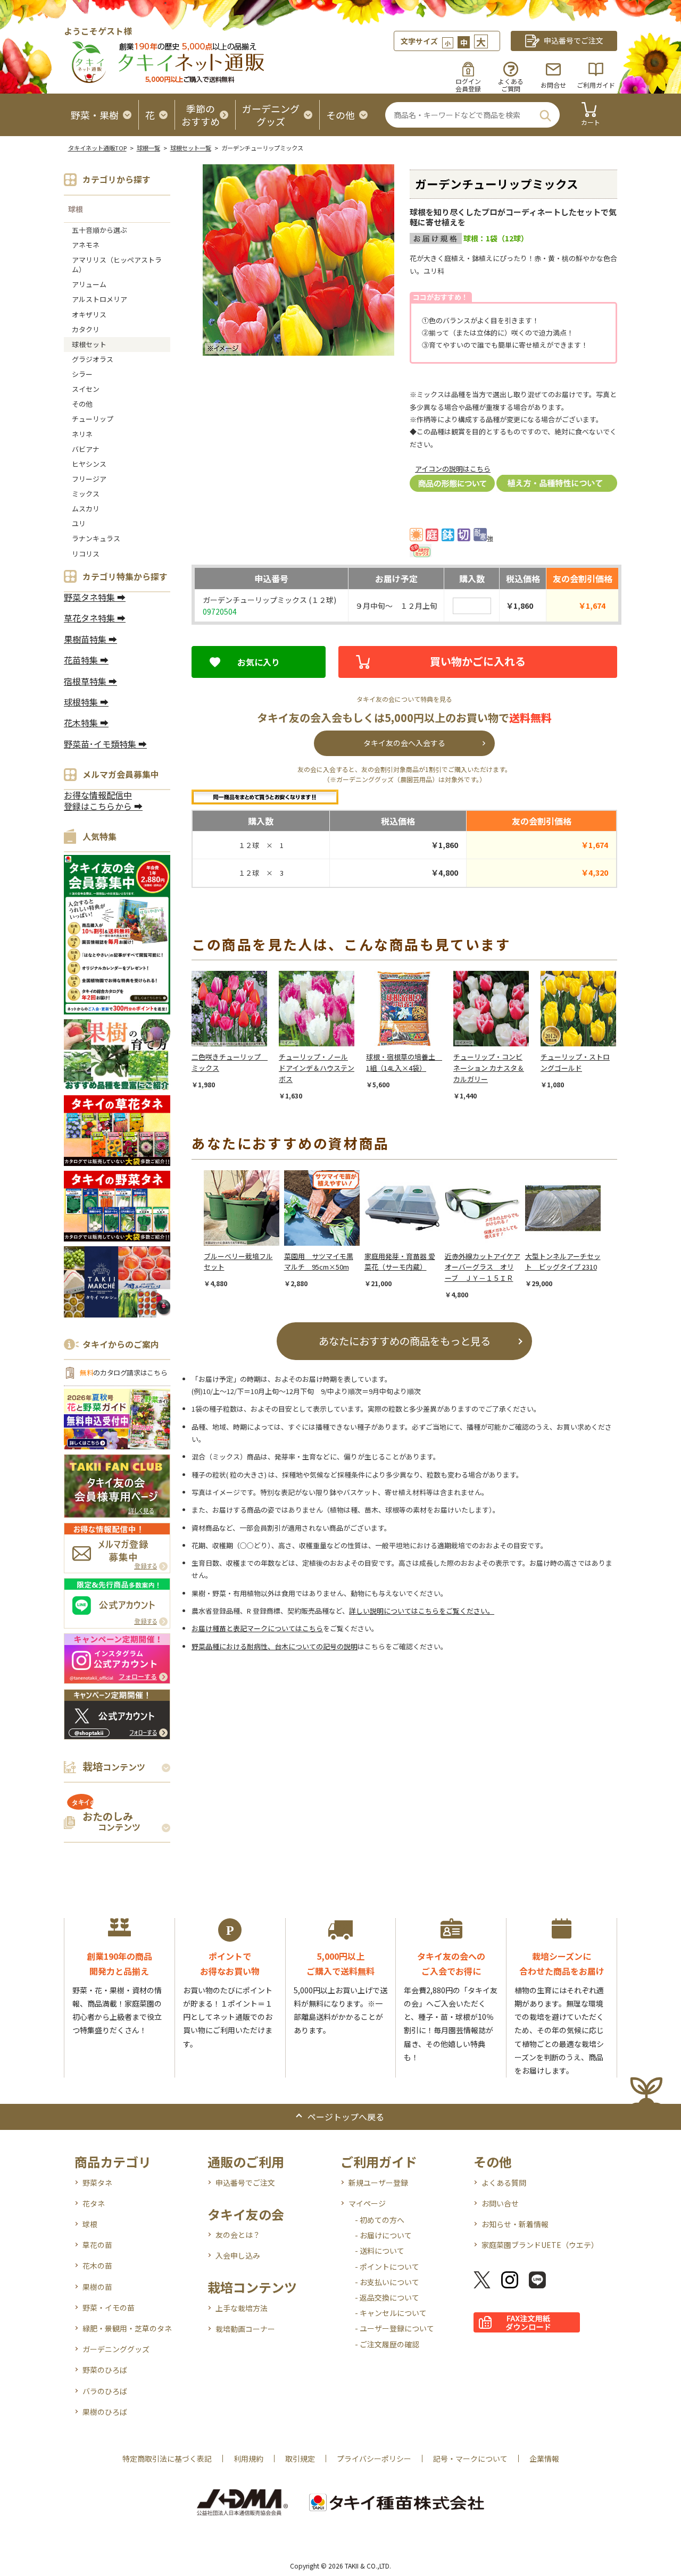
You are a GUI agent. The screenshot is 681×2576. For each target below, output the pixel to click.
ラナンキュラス (96, 538)
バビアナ (86, 449)
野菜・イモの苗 (109, 2308)
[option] (235, 1030)
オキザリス (89, 314)
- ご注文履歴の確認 (387, 2344)
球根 (76, 209)
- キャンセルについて (391, 2313)
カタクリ (86, 329)
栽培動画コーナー (245, 2329)
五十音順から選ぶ (99, 230)
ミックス (86, 494)
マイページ (367, 2203)
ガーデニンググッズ (116, 2349)
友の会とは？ (238, 2235)
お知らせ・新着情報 (515, 2224)
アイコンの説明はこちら (453, 469)
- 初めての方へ (380, 2220)
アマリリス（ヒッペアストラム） (117, 265)
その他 (82, 404)
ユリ (79, 523)
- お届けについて (383, 2235)
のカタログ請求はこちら (123, 1373)
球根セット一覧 (191, 148)
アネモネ (86, 245)
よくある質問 (504, 2183)
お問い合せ (500, 2203)
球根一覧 (148, 148)
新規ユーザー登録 (378, 2183)
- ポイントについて (387, 2267)
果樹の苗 (97, 2287)
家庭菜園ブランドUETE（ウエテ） (540, 2245)
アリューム (89, 284)
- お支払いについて (387, 2282)
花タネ (94, 2203)
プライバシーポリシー (374, 2458)
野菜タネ (97, 2183)
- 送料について (380, 2251)
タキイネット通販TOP (97, 148)
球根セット (89, 344)
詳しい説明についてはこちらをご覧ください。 (422, 1611)
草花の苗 (97, 2245)
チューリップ (93, 419)
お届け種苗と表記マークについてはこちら (257, 1628)
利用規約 (248, 2458)
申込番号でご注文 (245, 2183)
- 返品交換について (387, 2297)
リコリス (86, 554)
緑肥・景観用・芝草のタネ (127, 2328)
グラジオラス (93, 359)
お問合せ (553, 85)
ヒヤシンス (89, 464)
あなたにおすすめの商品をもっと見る (405, 1341)
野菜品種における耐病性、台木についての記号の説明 (275, 1646)
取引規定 (300, 2458)
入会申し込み (238, 2255)
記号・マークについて (470, 2458)
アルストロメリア (99, 299)
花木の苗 (97, 2265)
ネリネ (82, 434)
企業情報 (544, 2458)
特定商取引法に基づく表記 (167, 2458)
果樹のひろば (105, 2412)
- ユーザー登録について (395, 2328)
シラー (82, 374)
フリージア (89, 479)
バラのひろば (105, 2391)
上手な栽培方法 (242, 2308)
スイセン (86, 389)
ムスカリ (86, 509)
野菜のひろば (105, 2370)
